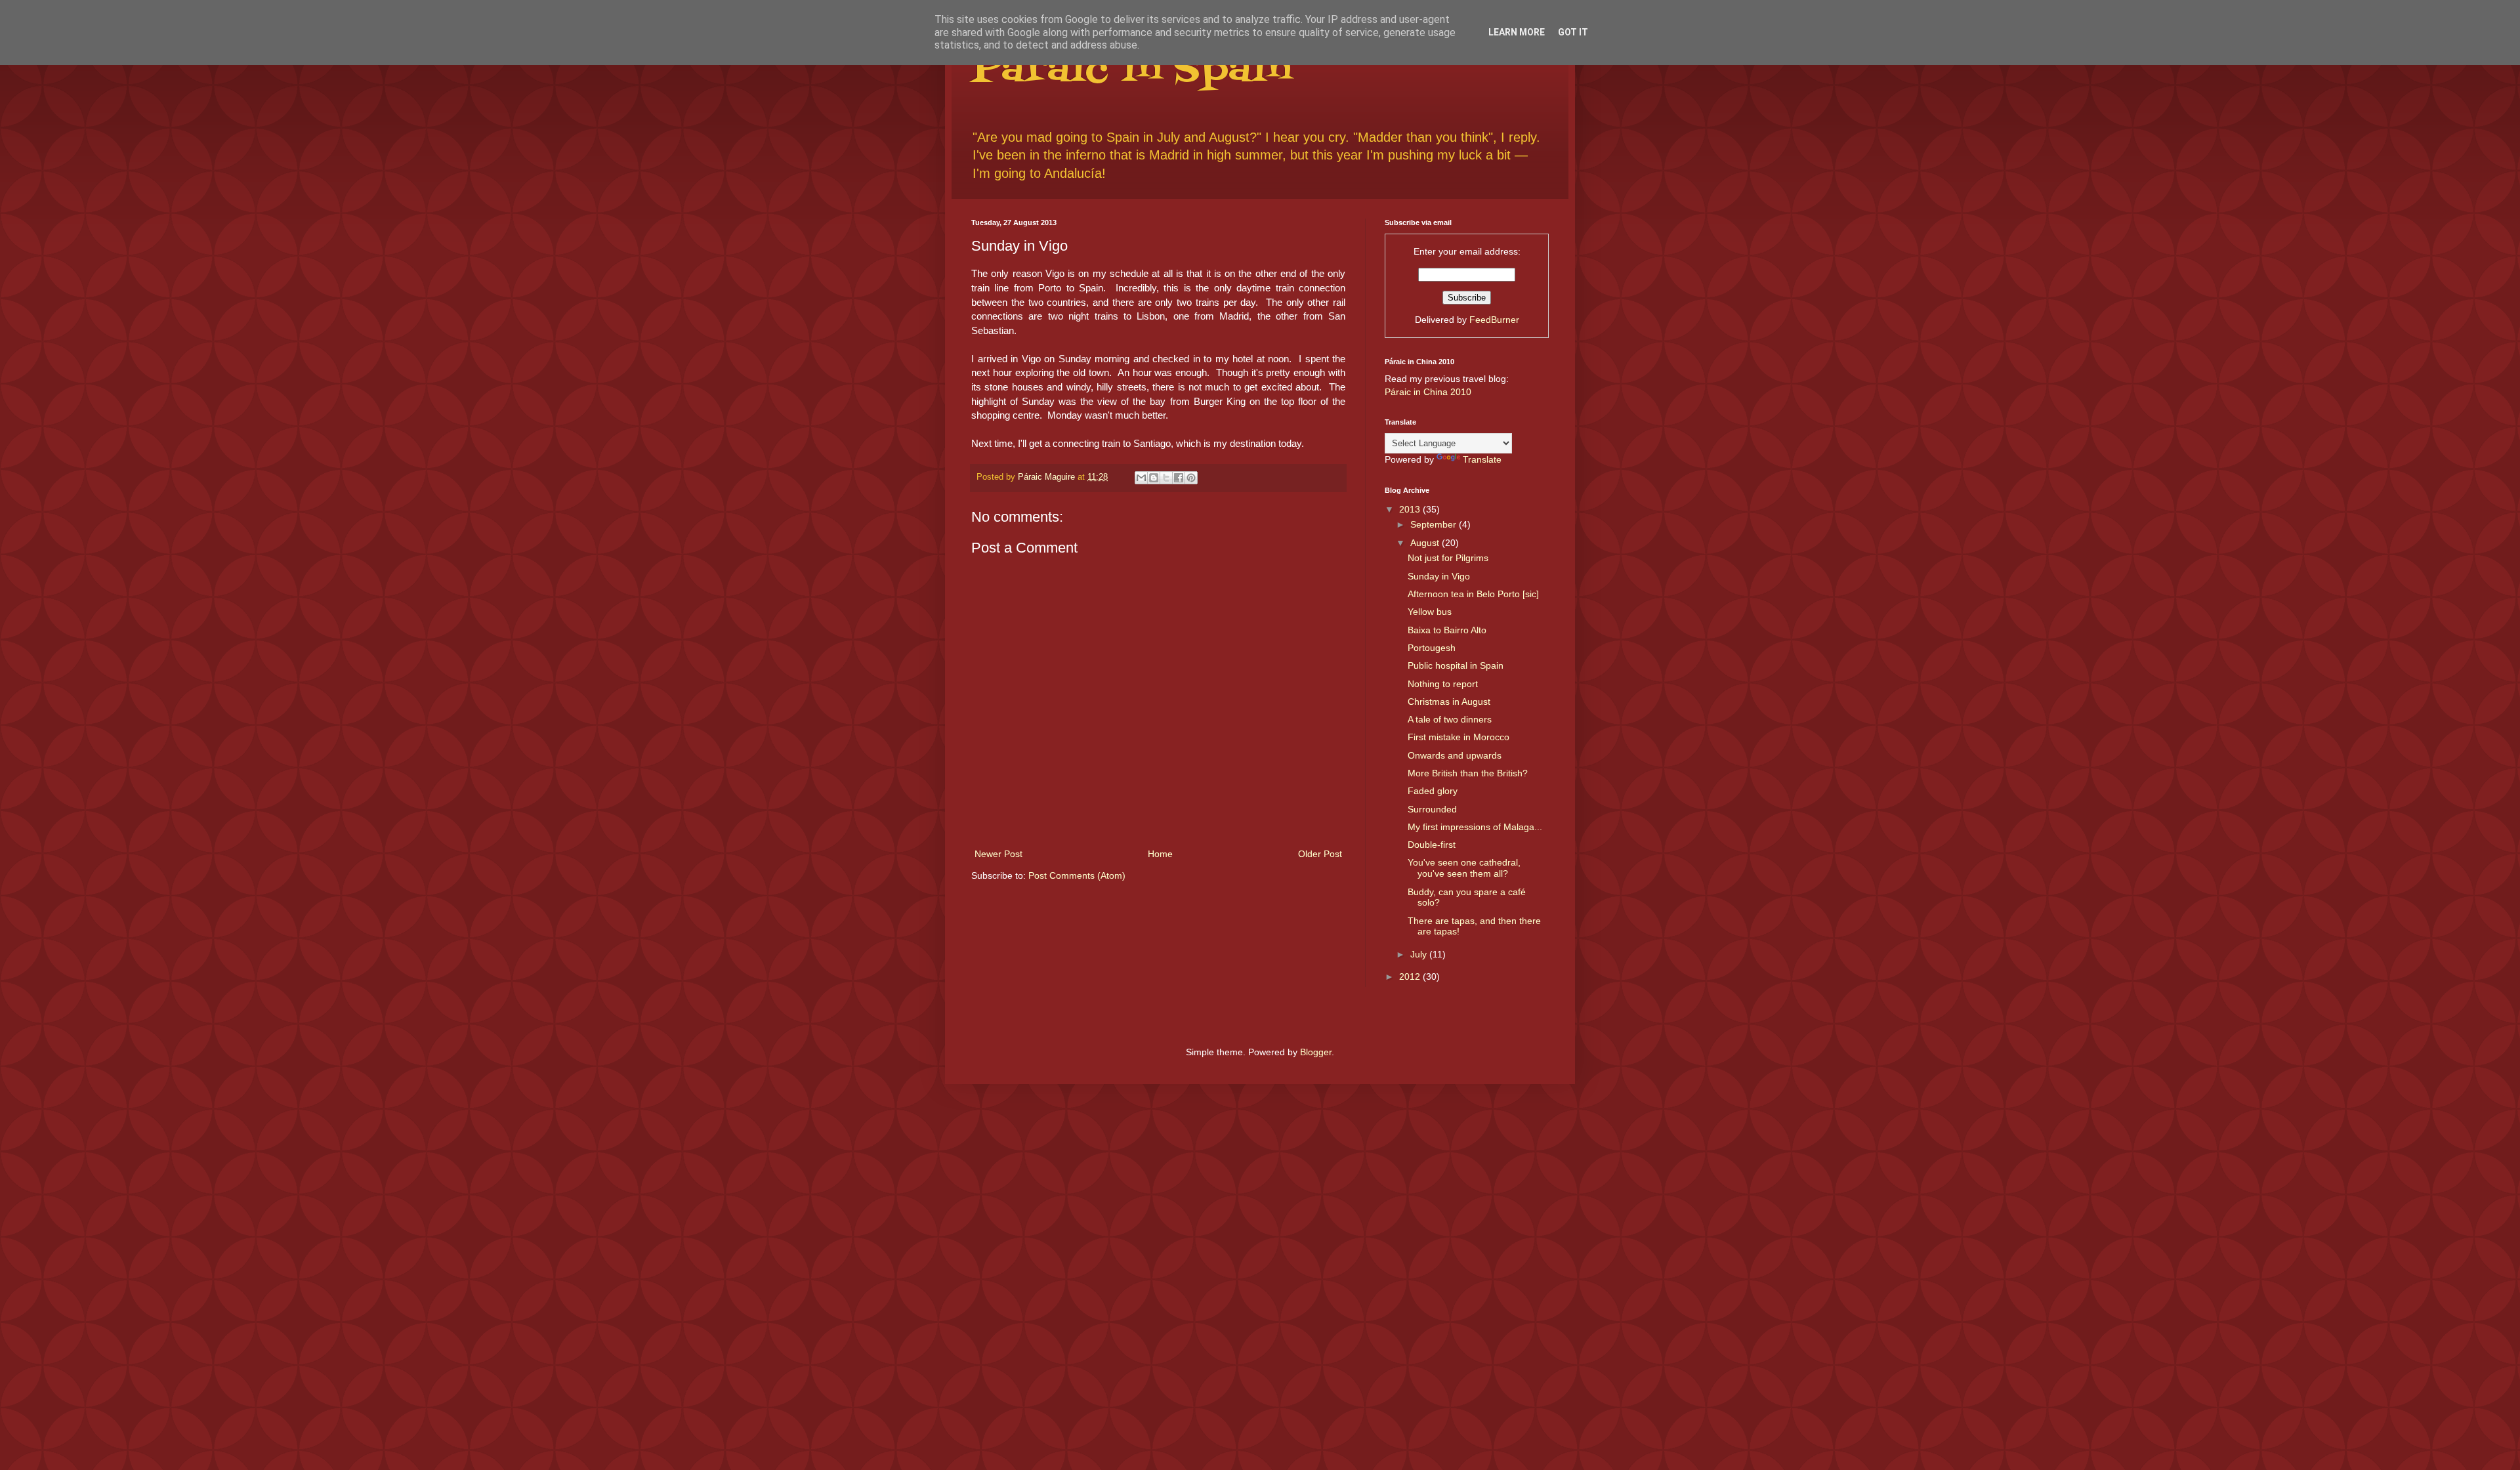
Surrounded (1432, 809)
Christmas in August (1449, 702)
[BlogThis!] (1154, 478)
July (1420, 954)
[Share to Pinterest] (1191, 478)
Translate (1482, 459)
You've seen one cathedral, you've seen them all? (1464, 868)
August (1426, 543)
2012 (1411, 976)
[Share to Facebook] (1179, 478)
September (1435, 524)
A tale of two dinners (1450, 719)
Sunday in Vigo (1439, 576)
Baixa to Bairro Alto (1447, 630)
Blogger (1316, 1052)
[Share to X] (1166, 478)
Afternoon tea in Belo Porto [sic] (1473, 594)
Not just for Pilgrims (1448, 558)
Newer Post (998, 854)
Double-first (1432, 845)
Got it (1573, 32)
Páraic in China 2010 (1428, 392)
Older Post (1320, 854)
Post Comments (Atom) (1077, 875)
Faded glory (1433, 791)
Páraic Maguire (1048, 477)
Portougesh (1432, 648)
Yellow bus (1430, 612)
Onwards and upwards (1455, 755)
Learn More (1517, 32)
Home (1160, 854)
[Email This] (1141, 478)
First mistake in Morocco (1459, 737)
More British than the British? (1468, 773)
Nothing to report (1443, 684)
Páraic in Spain (1131, 71)
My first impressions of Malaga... (1475, 827)
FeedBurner (1494, 320)
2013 (1411, 509)
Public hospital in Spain (1456, 665)
